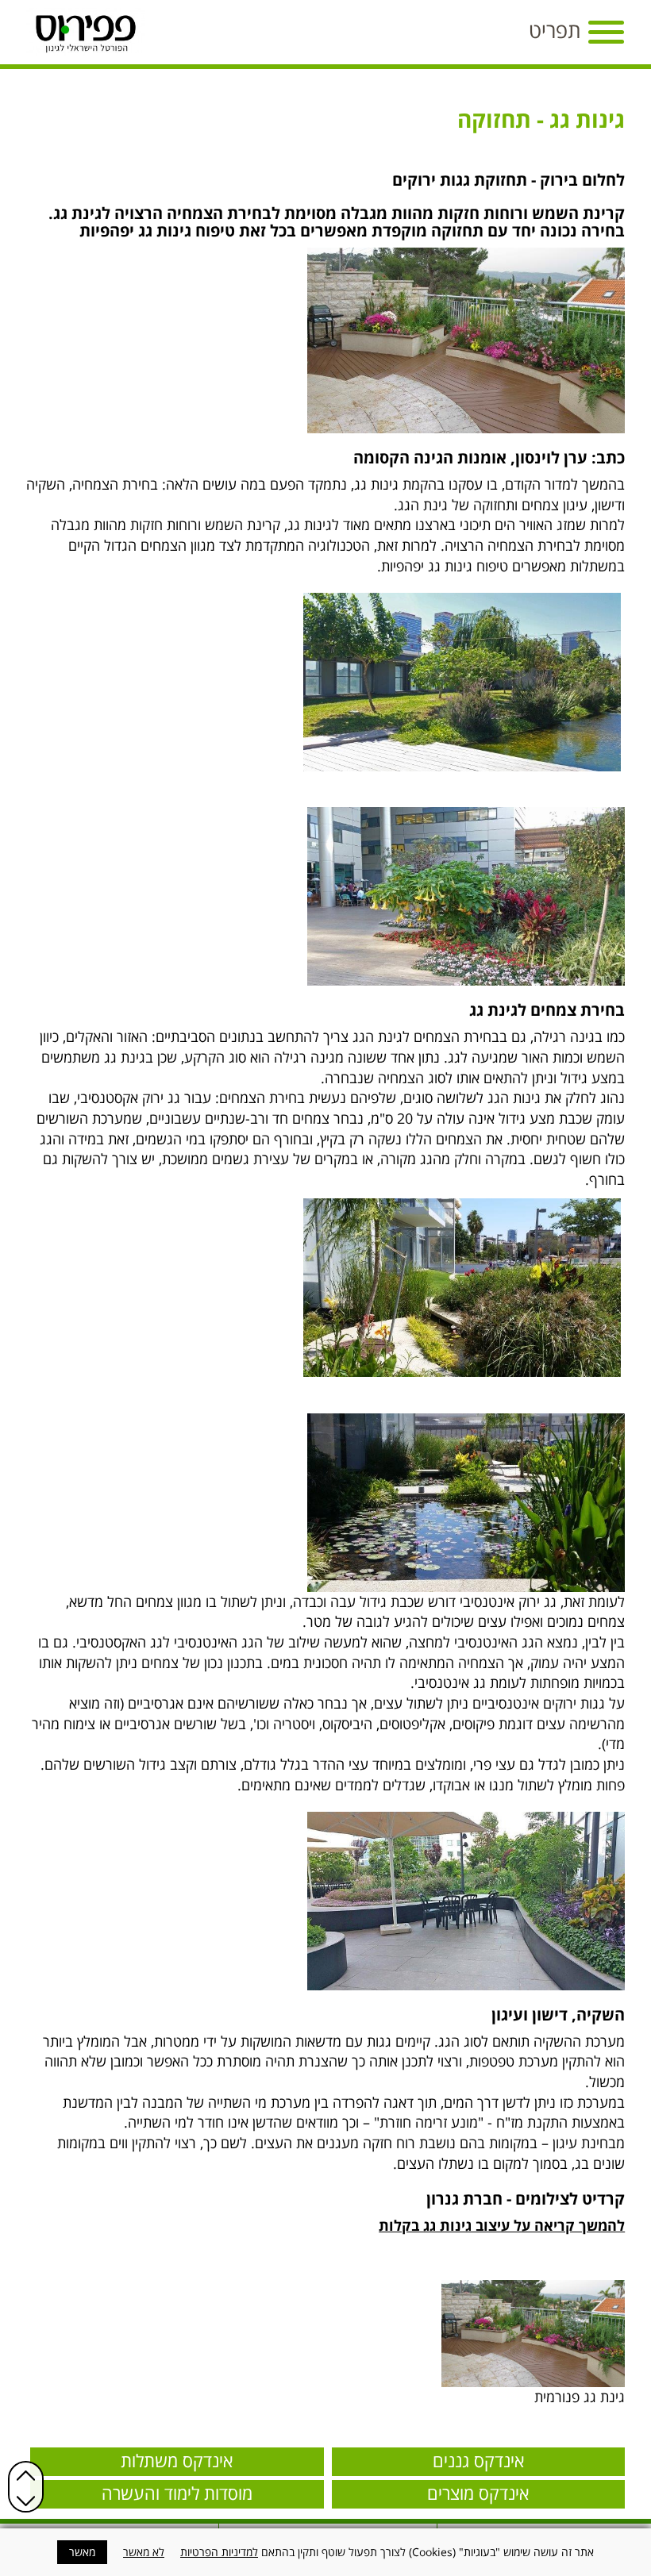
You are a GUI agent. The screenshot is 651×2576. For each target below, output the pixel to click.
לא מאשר (144, 2552)
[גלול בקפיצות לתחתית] (26, 2501)
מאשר (82, 2552)
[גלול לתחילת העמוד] (26, 2475)
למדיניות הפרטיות (219, 2552)
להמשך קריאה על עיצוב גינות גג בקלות (502, 2225)
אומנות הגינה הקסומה (430, 458)
